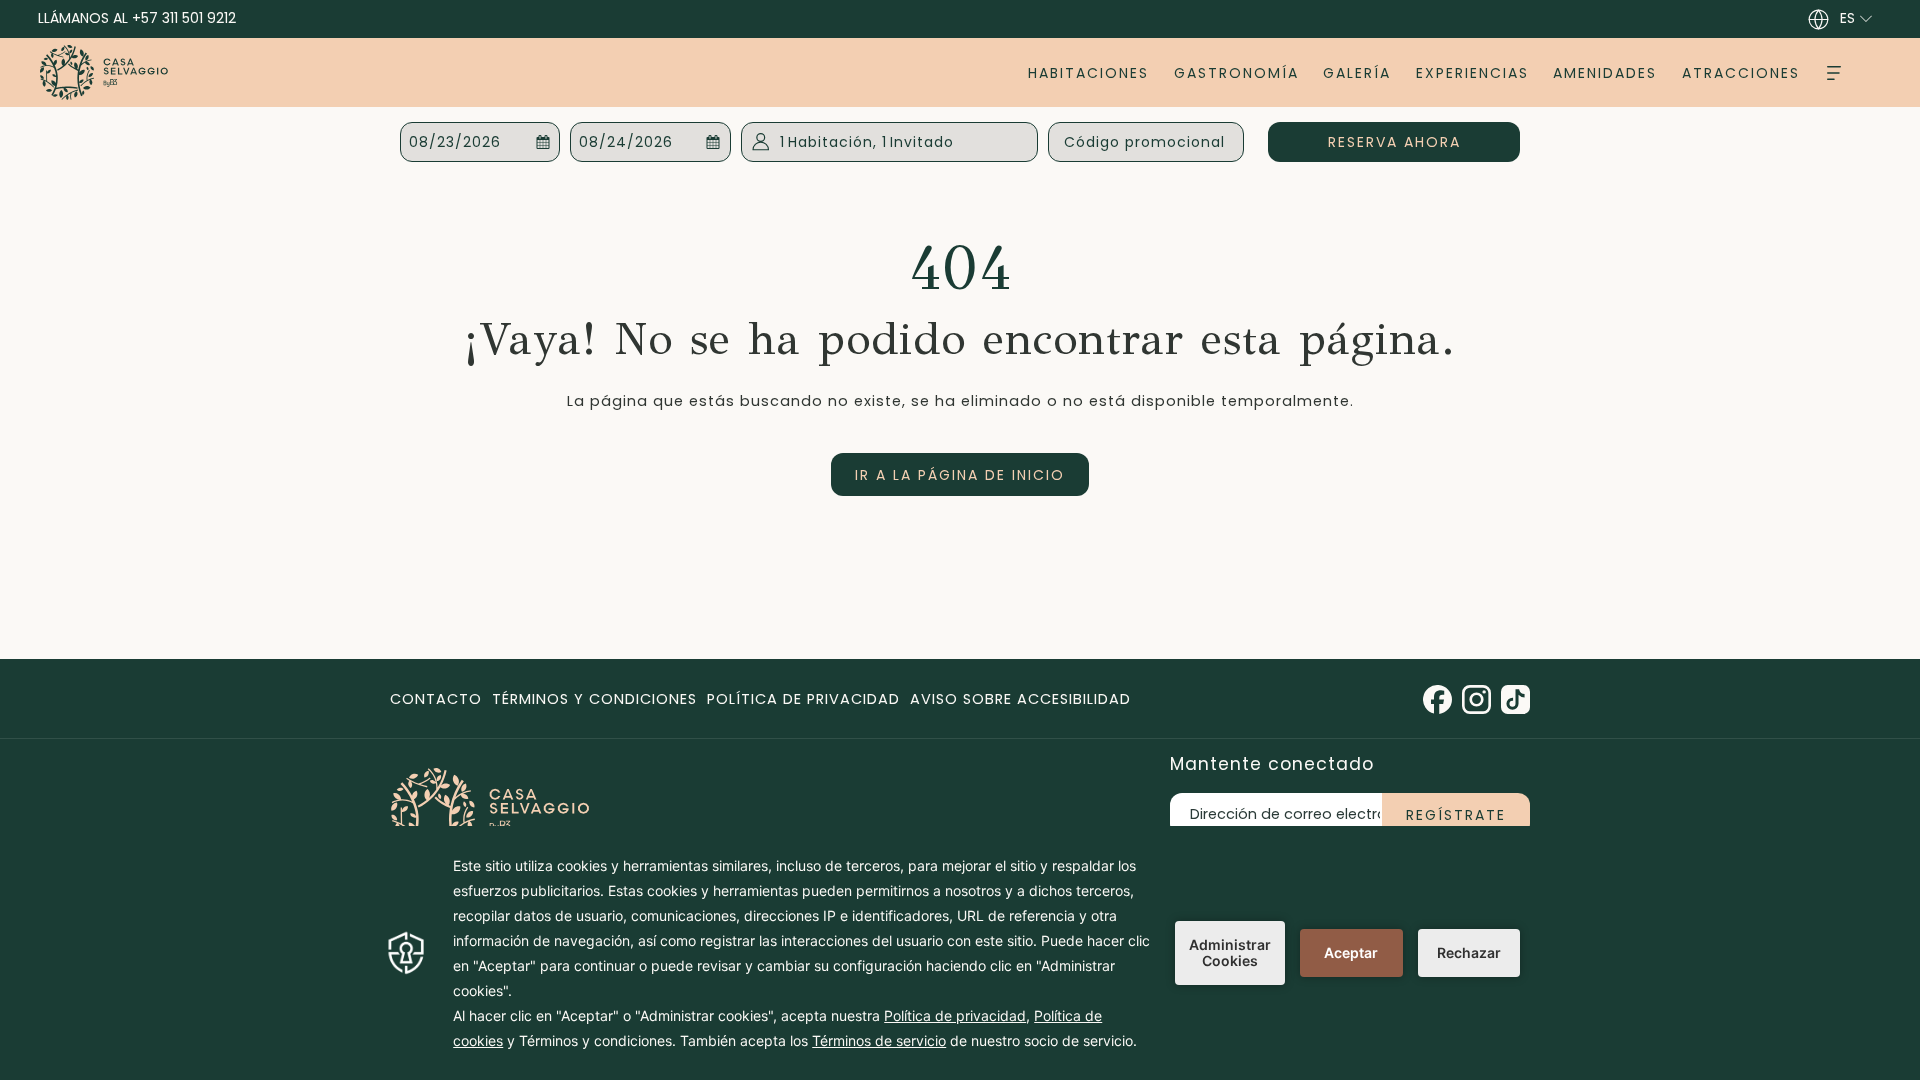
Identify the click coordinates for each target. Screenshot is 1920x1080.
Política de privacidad (803, 699)
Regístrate (1456, 815)
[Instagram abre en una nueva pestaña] (1476, 698)
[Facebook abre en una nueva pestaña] (1437, 698)
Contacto (436, 699)
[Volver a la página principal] (104, 72)
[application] (960, 953)
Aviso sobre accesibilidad (1020, 699)
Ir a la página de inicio (960, 475)
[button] (480, 142)
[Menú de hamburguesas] (1834, 72)
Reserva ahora (1424, 141)
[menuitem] (1089, 72)
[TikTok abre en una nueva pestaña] (1515, 698)
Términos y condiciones (594, 699)
